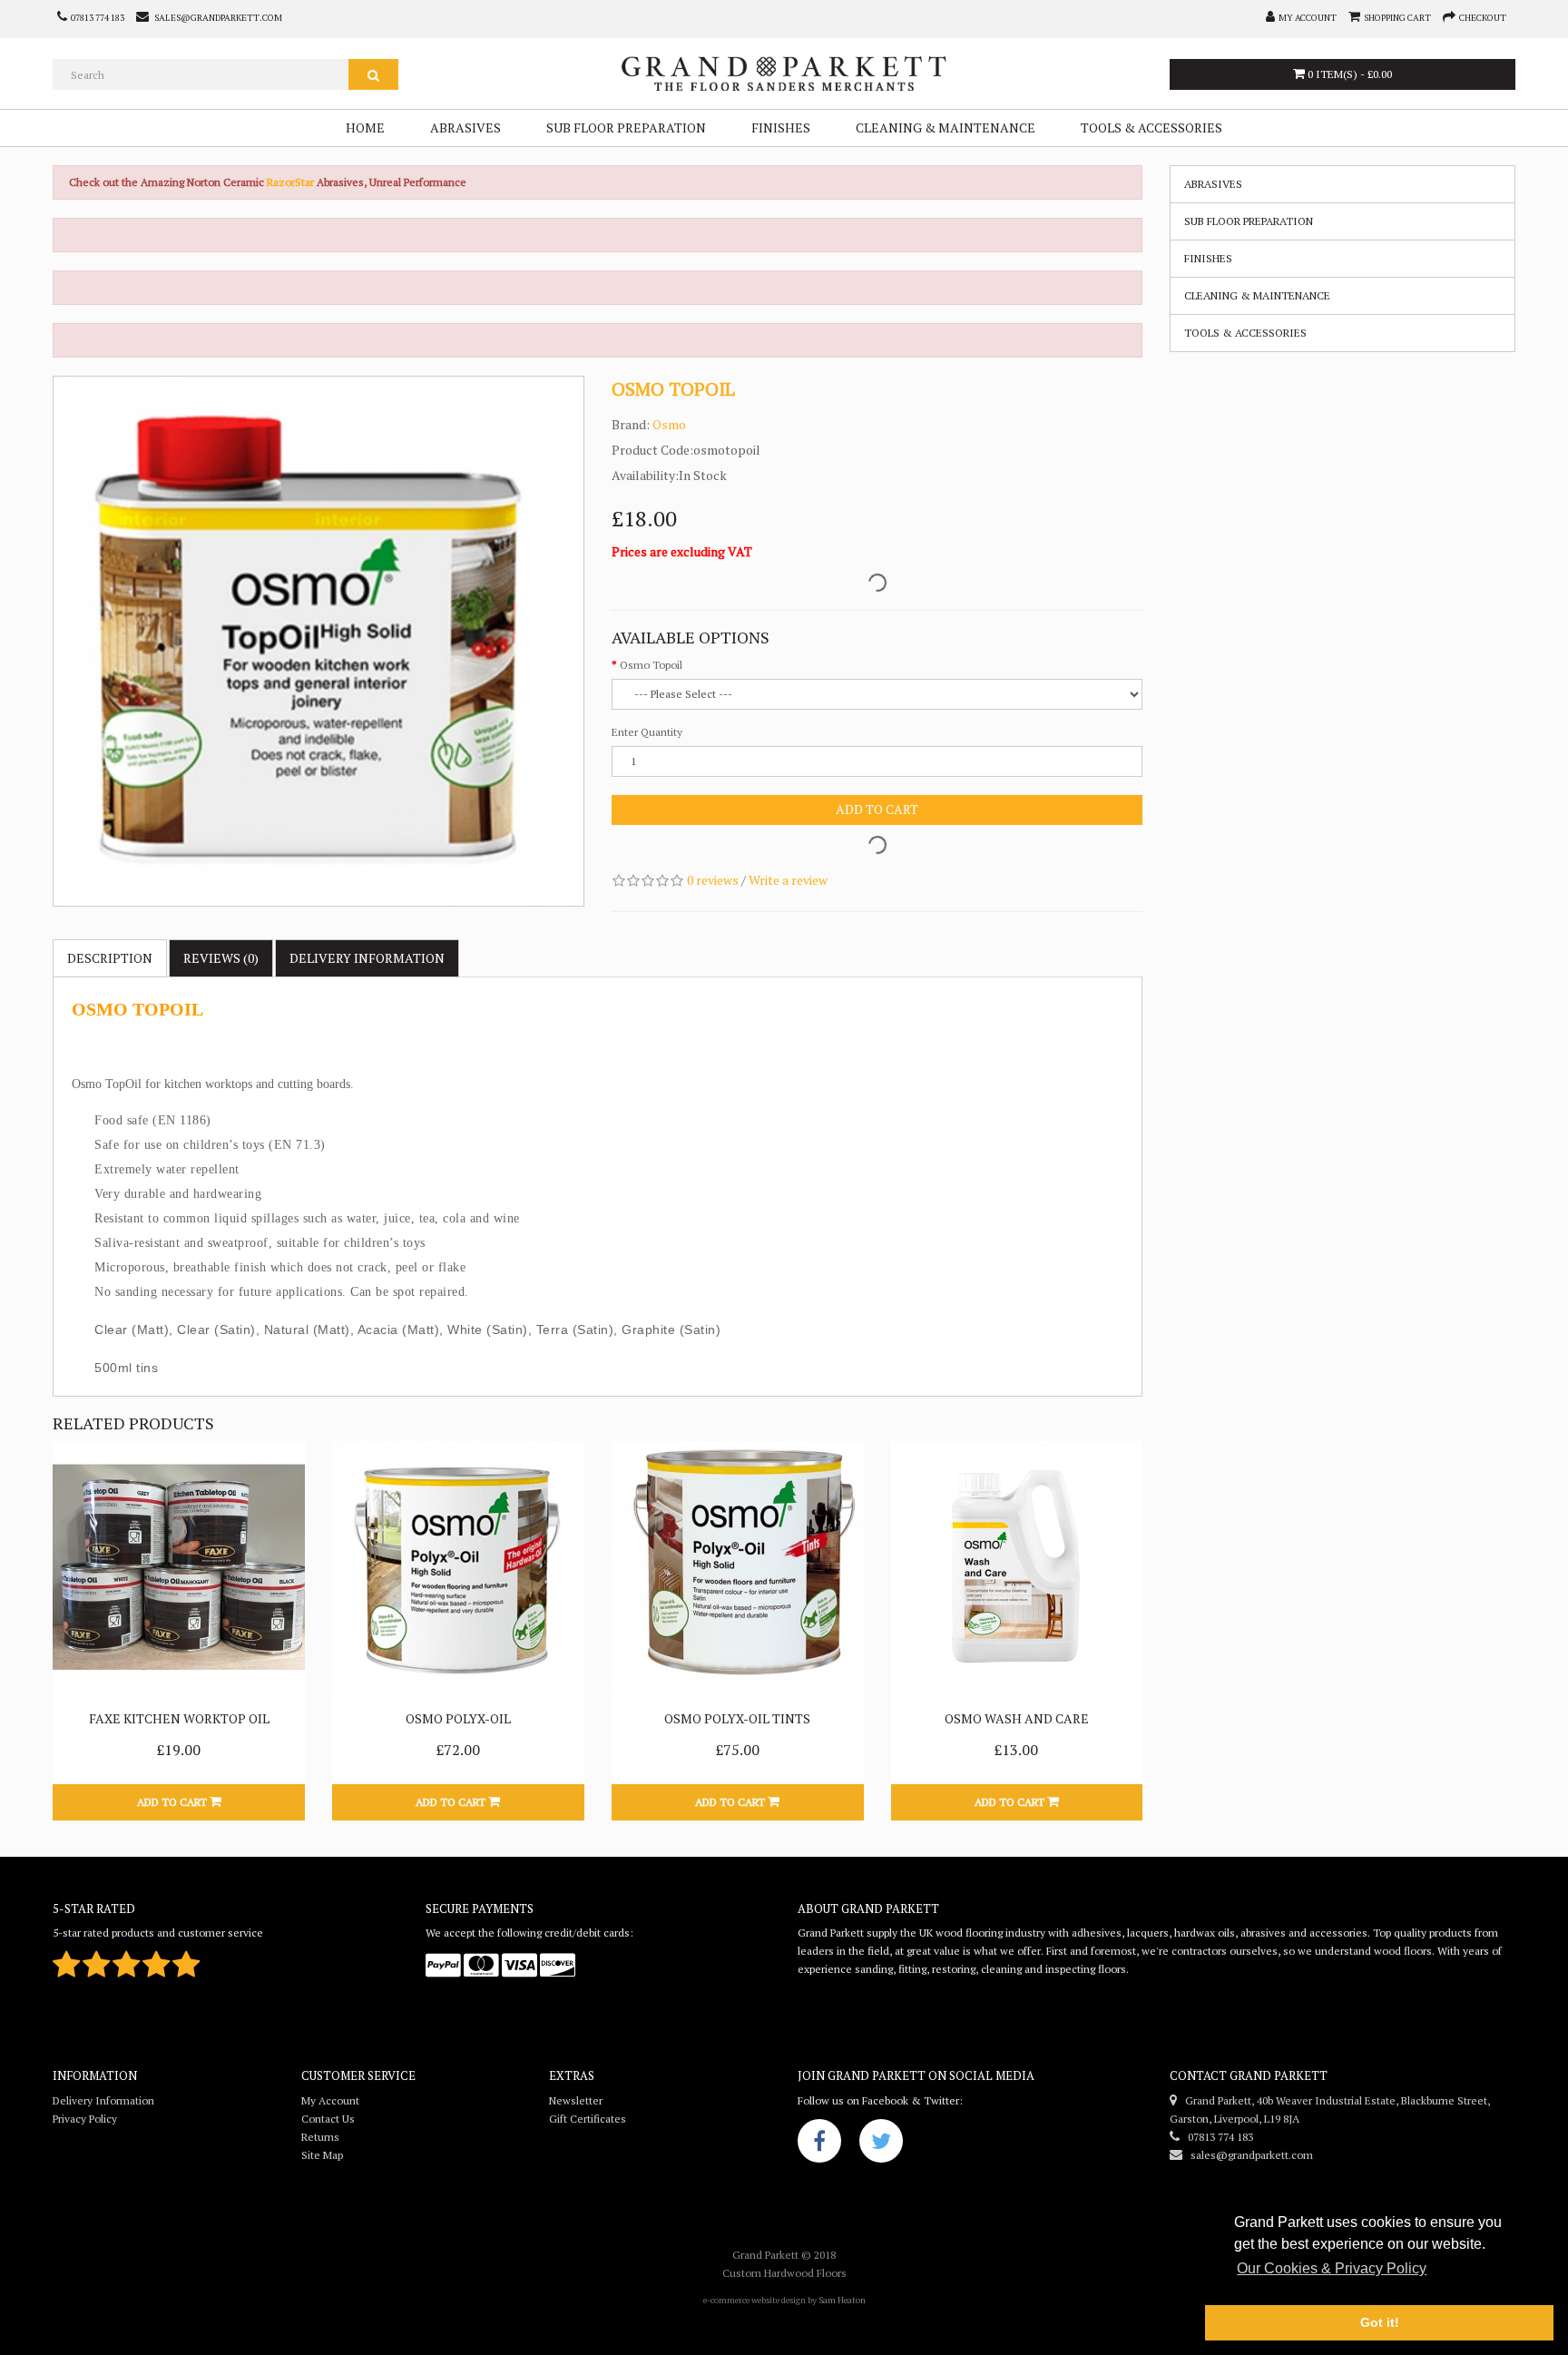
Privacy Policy (85, 2119)
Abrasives (465, 128)
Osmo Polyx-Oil (458, 1718)
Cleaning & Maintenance (946, 128)
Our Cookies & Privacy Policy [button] (1332, 2268)
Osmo (669, 424)
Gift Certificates (588, 2119)
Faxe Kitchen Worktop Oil (179, 1718)
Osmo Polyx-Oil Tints (737, 1718)
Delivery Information (103, 2100)
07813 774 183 (1216, 2137)
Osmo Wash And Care (1017, 1718)
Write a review (788, 880)
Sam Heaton (842, 2300)
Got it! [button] (1380, 2322)
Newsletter (576, 2100)
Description (110, 958)
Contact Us (328, 2119)
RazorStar (292, 182)
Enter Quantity (647, 732)
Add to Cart (877, 809)
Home (365, 128)
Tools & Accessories (1151, 128)
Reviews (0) (221, 958)
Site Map (322, 2155)
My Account (330, 2100)
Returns (320, 2137)
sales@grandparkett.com (1248, 2155)
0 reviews (713, 880)
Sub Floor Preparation (626, 128)
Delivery (367, 958)
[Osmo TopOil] (318, 642)
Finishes (781, 128)
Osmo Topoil (651, 665)
